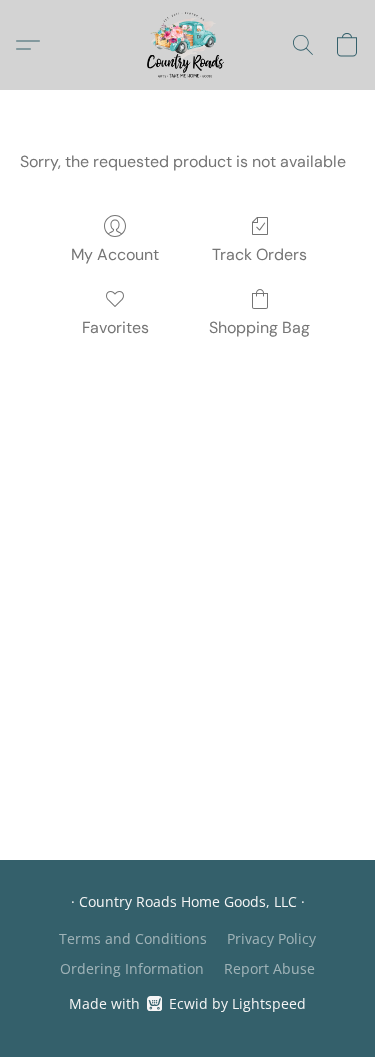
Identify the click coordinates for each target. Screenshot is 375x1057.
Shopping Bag (259, 327)
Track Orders (259, 254)
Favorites (115, 327)
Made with (187, 1003)
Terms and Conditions (133, 938)
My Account (115, 254)
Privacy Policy (271, 938)
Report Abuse (269, 968)
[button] (187, 45)
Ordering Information (132, 968)
